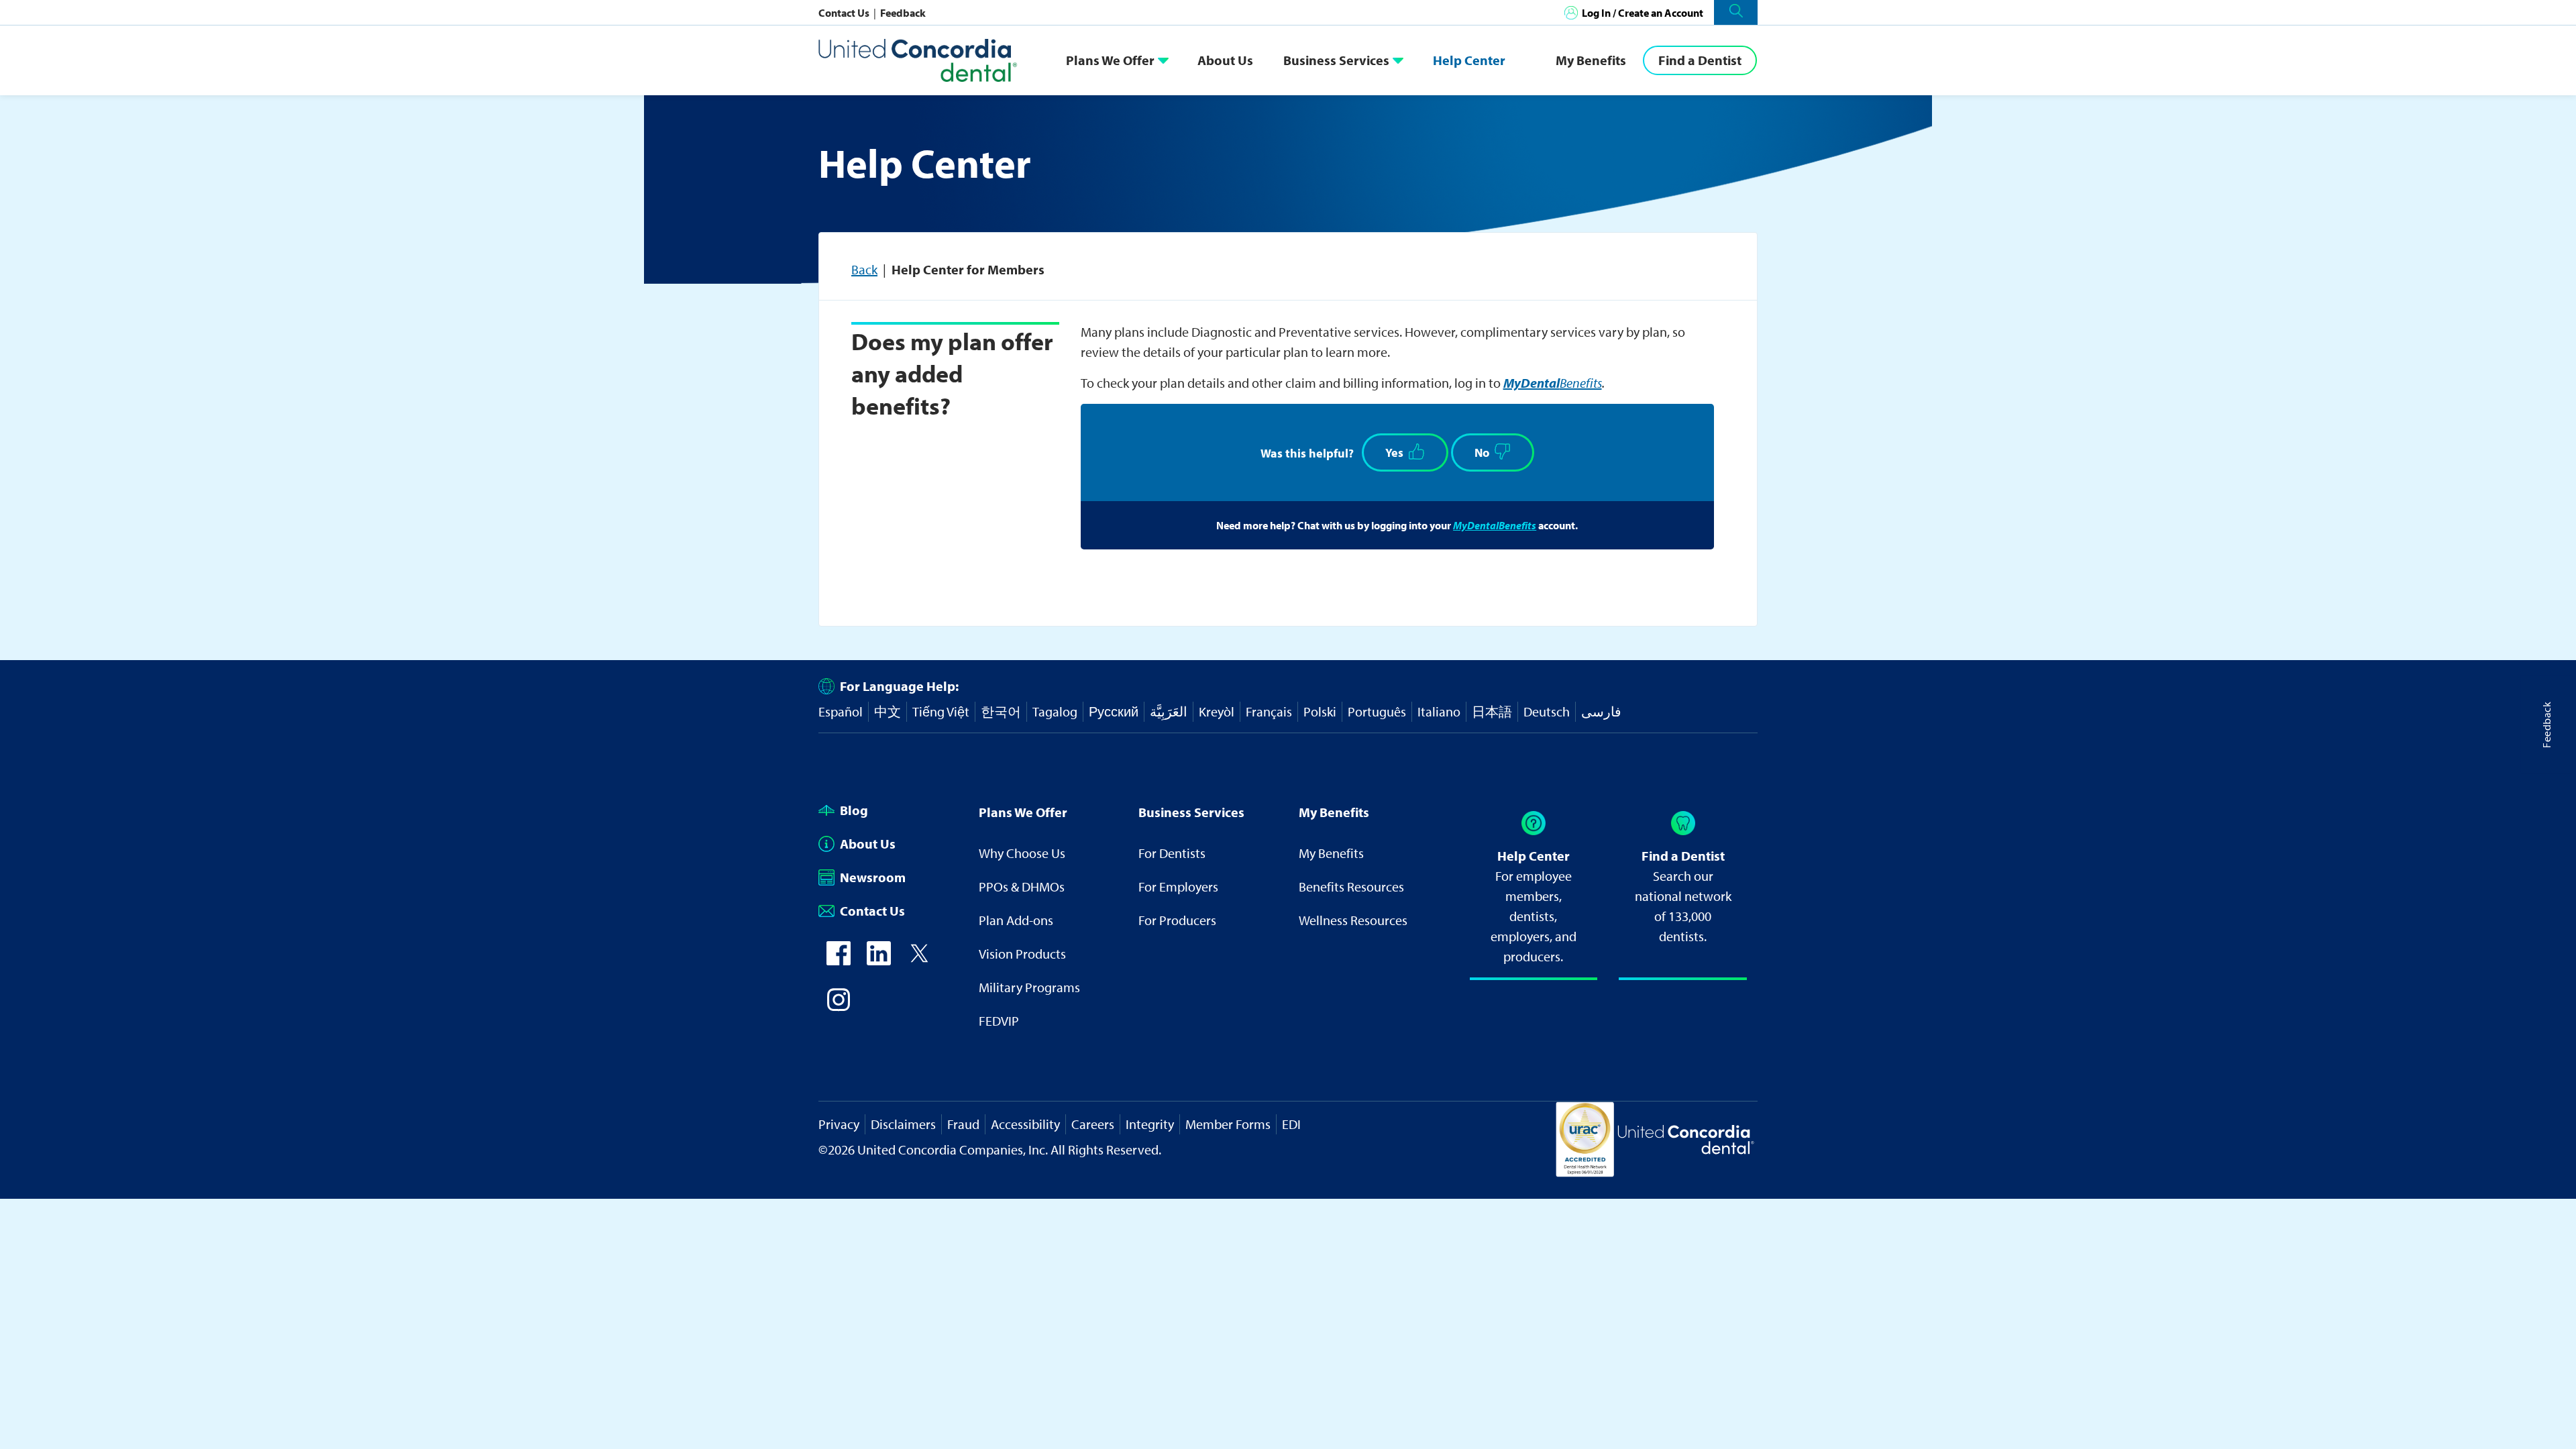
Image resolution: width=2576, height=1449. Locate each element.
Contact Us (845, 13)
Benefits (1553, 383)
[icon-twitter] (919, 960)
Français (1269, 711)
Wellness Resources (1353, 920)
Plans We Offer (1110, 60)
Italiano (1439, 711)
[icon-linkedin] (879, 960)
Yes (1394, 452)
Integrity (1150, 1124)
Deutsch (1547, 711)
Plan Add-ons (1016, 920)
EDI (1291, 1124)
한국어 (1001, 711)
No (1482, 452)
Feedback (903, 13)
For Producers (1177, 920)
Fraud (963, 1124)
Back (864, 269)
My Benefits (1591, 60)
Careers (1093, 1124)
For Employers (1178, 887)
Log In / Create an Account (1643, 13)
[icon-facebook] (839, 960)
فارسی (1601, 711)
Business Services (1336, 60)
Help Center (1469, 60)
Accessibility (1025, 1124)
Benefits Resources (1351, 887)
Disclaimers (903, 1124)
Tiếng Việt (941, 711)
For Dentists (1172, 853)
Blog (854, 810)
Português (1377, 711)
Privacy (839, 1124)
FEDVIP (999, 1021)
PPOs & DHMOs (1022, 887)
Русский (1114, 711)
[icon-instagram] (839, 1007)
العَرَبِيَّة (1169, 711)
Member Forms (1228, 1124)
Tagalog (1055, 711)
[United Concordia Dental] (919, 60)
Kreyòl (1217, 711)
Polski (1320, 711)
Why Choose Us (1022, 853)
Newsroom (873, 877)
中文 (888, 711)
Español (841, 711)
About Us (1225, 60)
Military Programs (1029, 987)
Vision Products (1022, 954)
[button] (1736, 12)
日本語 (1492, 711)
